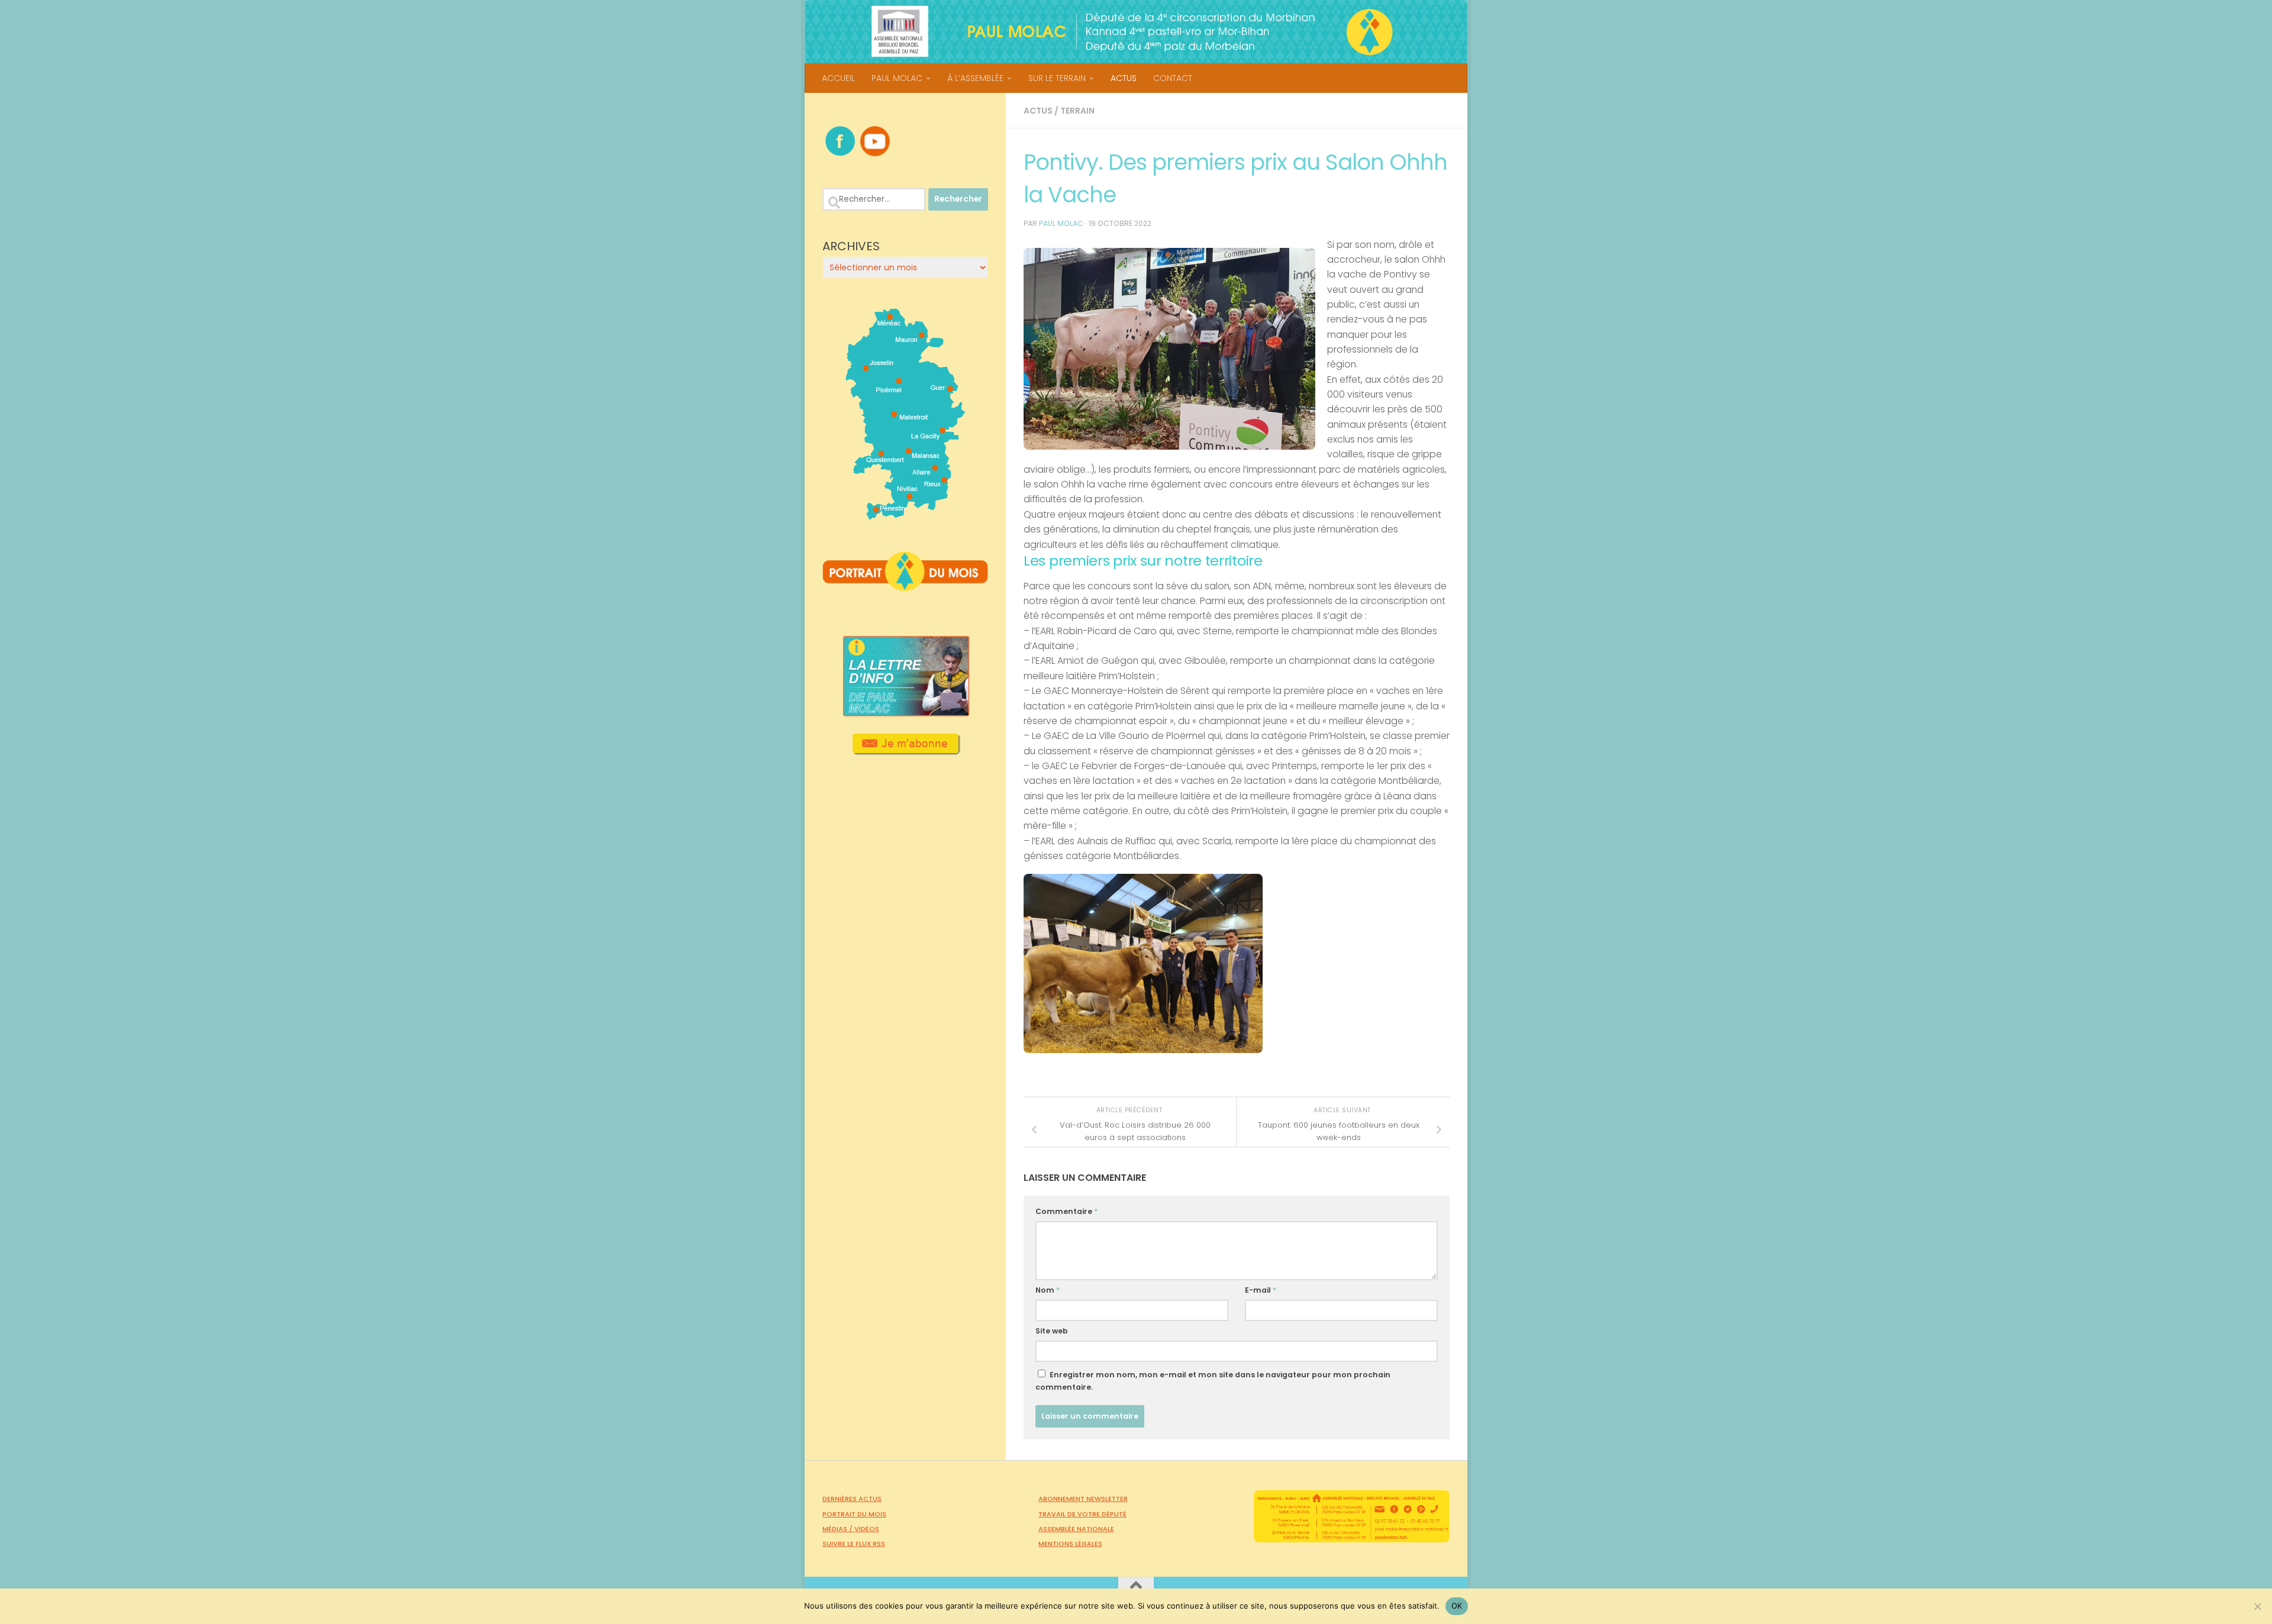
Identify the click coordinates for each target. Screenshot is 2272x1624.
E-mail (1261, 1290)
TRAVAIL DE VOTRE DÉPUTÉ (1082, 1514)
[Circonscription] (906, 515)
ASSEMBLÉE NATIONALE (1076, 1529)
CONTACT (1173, 78)
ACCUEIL (838, 78)
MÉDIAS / (838, 1529)
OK (1457, 1606)
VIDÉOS (867, 1529)
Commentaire (1066, 1211)
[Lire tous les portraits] (905, 586)
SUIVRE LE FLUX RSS (854, 1544)
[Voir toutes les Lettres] (905, 713)
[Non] (2257, 1606)
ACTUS (1124, 78)
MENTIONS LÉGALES (1070, 1544)
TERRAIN (1077, 111)
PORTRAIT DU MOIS (854, 1514)
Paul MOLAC (1061, 223)
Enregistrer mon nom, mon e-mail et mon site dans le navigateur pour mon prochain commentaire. (1213, 1381)
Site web (1052, 1331)
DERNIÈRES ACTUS (852, 1499)
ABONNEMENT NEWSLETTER (1083, 1499)
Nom (1048, 1290)
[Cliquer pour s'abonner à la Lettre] (906, 751)
